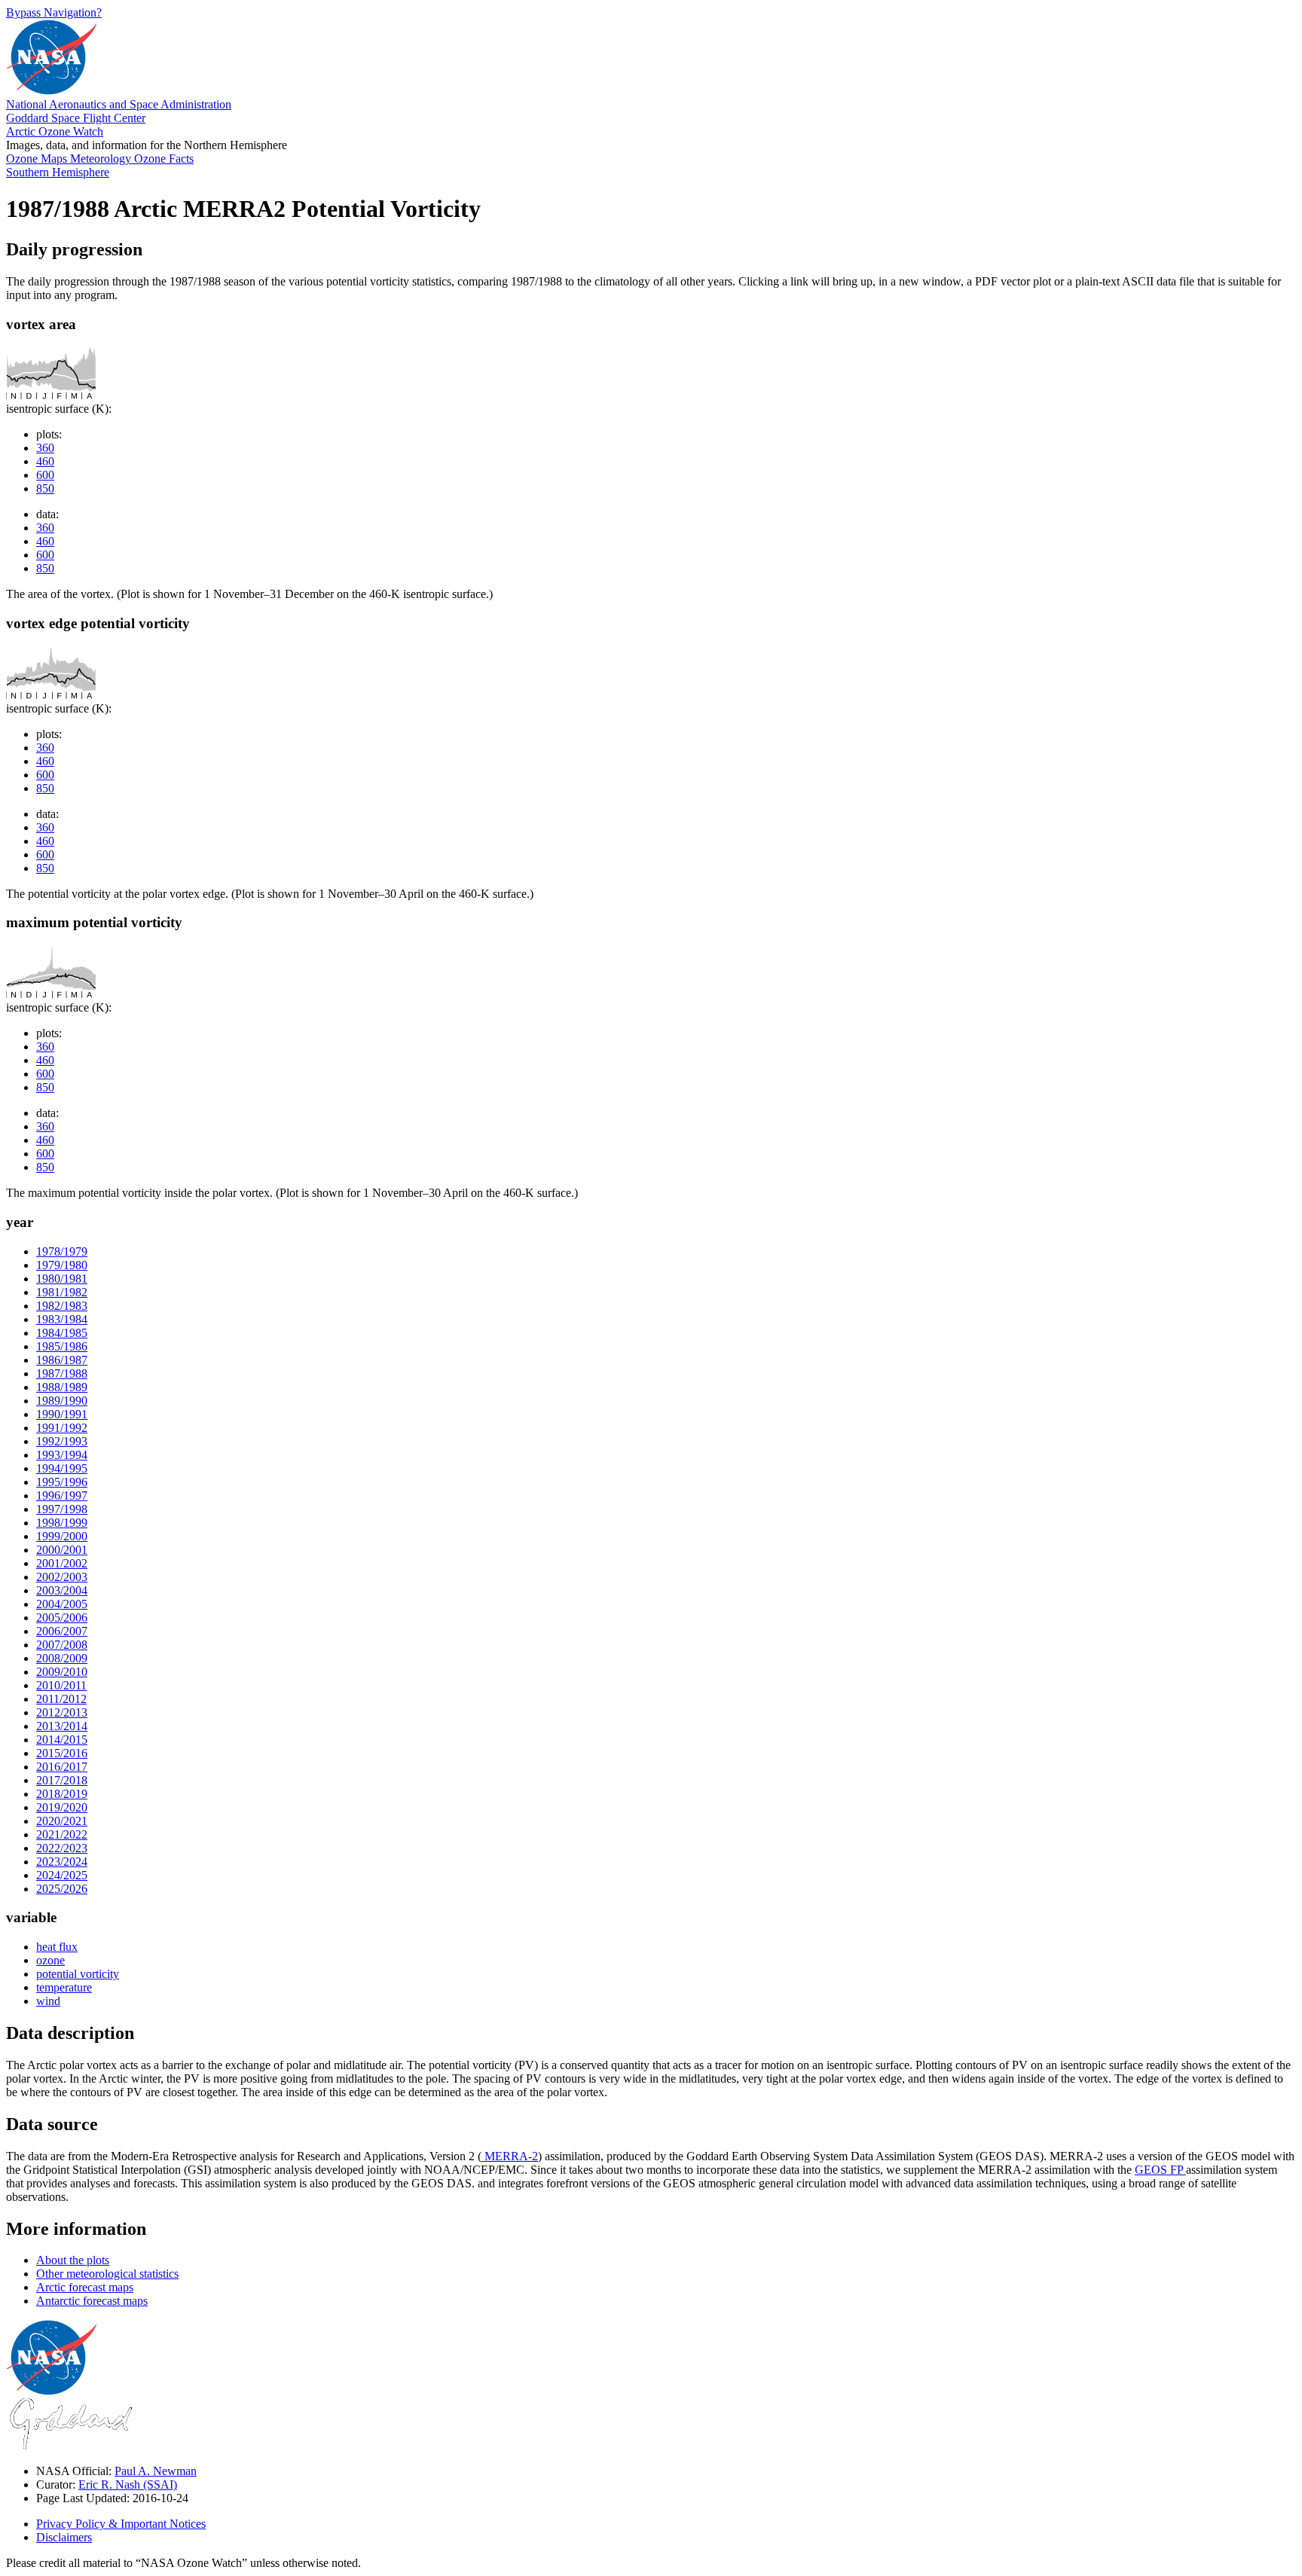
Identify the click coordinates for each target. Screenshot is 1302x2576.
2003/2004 (62, 1590)
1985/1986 (62, 1346)
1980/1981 (62, 1279)
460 (45, 461)
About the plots (73, 2260)
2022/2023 (62, 1848)
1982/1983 (62, 1306)
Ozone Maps (38, 159)
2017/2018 (62, 1780)
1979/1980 (62, 1265)
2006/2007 (62, 1631)
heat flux (57, 1947)
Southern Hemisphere (58, 172)
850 (45, 488)
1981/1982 (62, 1292)
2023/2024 (62, 1862)
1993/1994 (62, 1455)
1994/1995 (62, 1468)
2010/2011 (61, 1685)
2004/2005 (62, 1604)
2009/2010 (62, 1672)
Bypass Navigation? (54, 12)
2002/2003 (62, 1577)
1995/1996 (62, 1482)
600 (45, 475)
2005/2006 (62, 1618)
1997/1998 (62, 1509)
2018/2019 (62, 1794)
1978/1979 (62, 1251)
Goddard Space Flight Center (76, 118)
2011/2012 (61, 1699)
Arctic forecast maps (85, 2287)
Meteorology (102, 159)
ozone (50, 1960)
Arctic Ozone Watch (55, 131)
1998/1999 (62, 1523)
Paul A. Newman (156, 2471)
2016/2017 (62, 1767)
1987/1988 (62, 1373)
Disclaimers (64, 2537)
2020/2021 (62, 1821)
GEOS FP (1160, 2170)
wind (48, 2001)
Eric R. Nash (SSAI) (128, 2484)
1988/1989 (62, 1387)
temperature (64, 1987)
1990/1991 (62, 1414)
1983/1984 (62, 1319)
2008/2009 (62, 1658)
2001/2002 (62, 1563)
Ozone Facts (164, 159)
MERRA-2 (510, 2156)
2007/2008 (62, 1645)
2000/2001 (62, 1550)
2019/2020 (62, 1807)
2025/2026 (62, 1889)
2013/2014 (62, 1726)
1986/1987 (62, 1360)
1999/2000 (62, 1536)
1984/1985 (62, 1333)
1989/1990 (62, 1401)
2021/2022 (62, 1834)
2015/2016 (62, 1753)
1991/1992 (62, 1428)
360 (45, 448)
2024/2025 (62, 1875)
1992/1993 (62, 1441)
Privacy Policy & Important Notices (121, 2524)
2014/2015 (62, 1740)
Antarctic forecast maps (92, 2301)
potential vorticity (78, 1974)
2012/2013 (62, 1712)
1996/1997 (62, 1496)
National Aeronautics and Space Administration (119, 104)
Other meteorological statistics (107, 2274)
